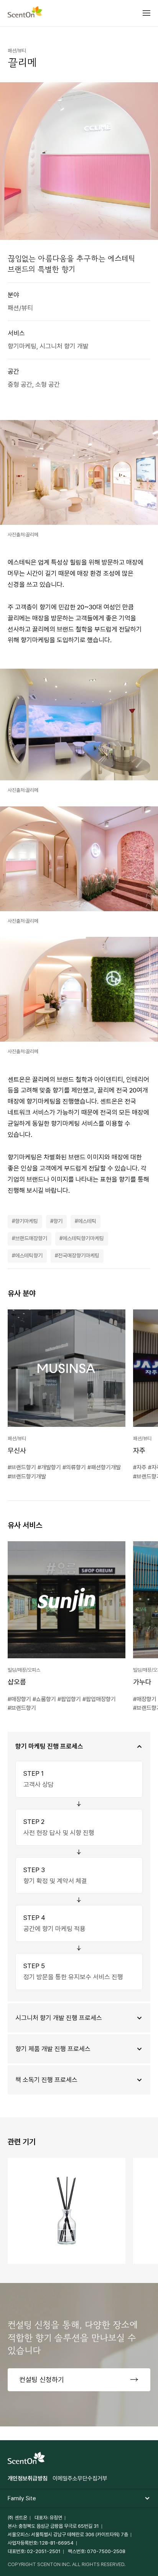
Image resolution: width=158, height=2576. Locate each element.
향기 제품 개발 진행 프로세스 (53, 2049)
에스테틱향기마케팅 (83, 1238)
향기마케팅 (26, 1221)
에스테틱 (87, 1221)
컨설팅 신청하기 (42, 2380)
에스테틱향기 (29, 1255)
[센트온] (25, 13)
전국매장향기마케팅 (79, 1255)
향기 (58, 1221)
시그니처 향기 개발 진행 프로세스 (59, 2018)
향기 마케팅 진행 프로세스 (49, 1746)
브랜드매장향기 (31, 1238)
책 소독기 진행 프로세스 (46, 2080)
